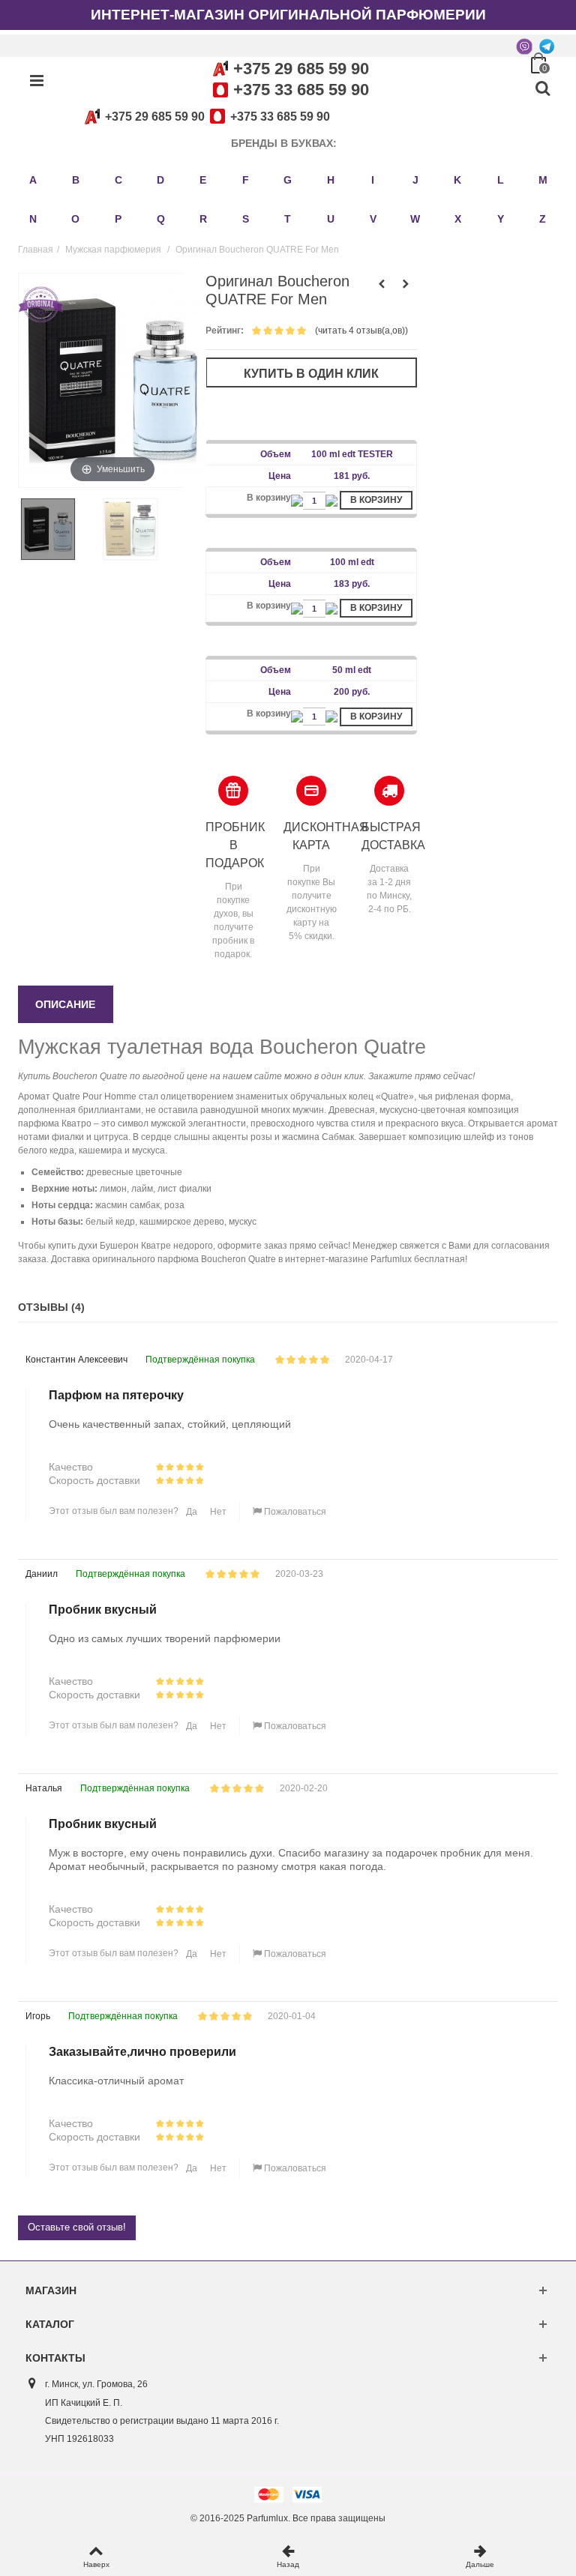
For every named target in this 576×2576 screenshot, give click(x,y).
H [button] (331, 180)
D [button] (160, 180)
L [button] (501, 180)
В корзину (376, 500)
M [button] (543, 180)
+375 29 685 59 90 (301, 69)
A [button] (33, 180)
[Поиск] (542, 89)
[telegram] (547, 46)
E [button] (203, 180)
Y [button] (501, 219)
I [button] (373, 180)
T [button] (288, 219)
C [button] (118, 180)
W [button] (415, 219)
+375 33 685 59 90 (301, 90)
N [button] (33, 219)
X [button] (458, 219)
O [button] (75, 219)
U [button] (331, 219)
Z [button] (543, 219)
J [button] (415, 180)
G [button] (288, 180)
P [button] (118, 219)
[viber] (524, 46)
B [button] (76, 180)
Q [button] (161, 219)
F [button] (246, 180)
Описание (65, 1004)
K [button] (457, 180)
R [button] (203, 219)
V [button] (373, 219)
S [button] (246, 219)
